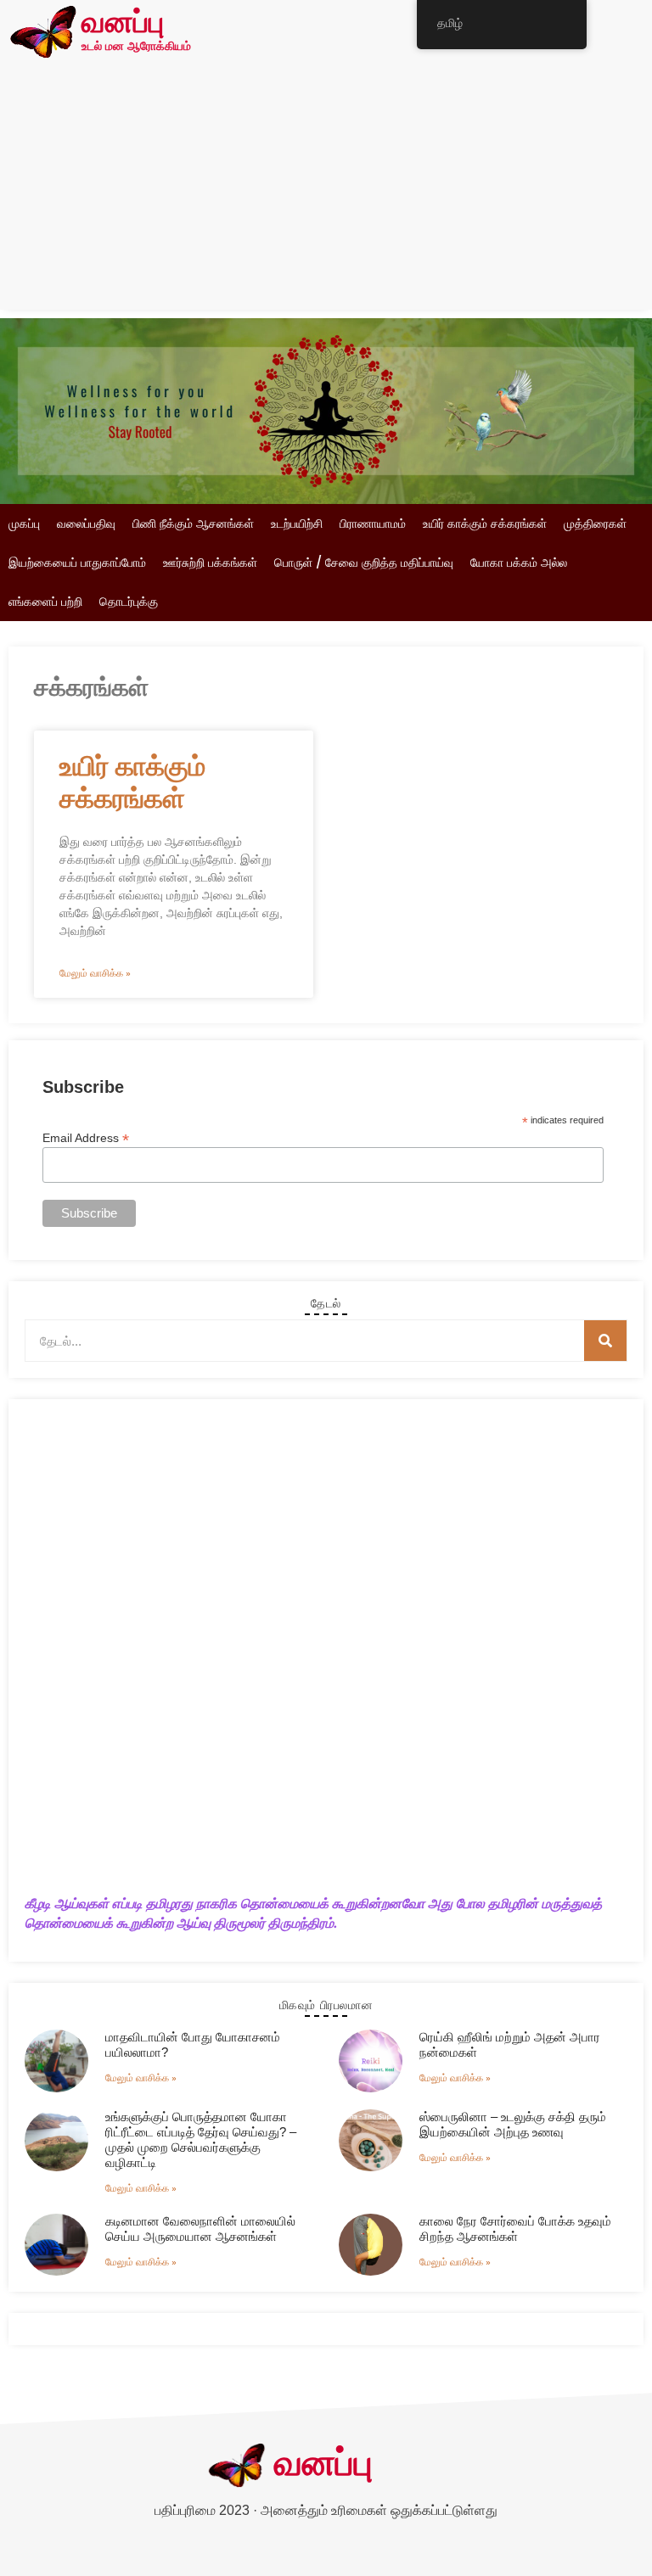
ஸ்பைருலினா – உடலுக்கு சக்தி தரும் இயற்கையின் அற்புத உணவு (513, 2124)
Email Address (86, 1137)
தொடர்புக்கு (129, 602)
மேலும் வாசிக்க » (95, 973)
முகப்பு (24, 524)
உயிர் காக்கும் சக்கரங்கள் (485, 524)
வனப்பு (123, 24)
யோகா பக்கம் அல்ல (519, 563)
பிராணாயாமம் (373, 524)
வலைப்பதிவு (86, 524)
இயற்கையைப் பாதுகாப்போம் (77, 563)
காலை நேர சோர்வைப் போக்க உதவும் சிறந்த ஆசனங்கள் (515, 2229)
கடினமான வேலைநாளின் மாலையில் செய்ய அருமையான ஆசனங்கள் (200, 2229)
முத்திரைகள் (595, 524)
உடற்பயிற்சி (297, 524)
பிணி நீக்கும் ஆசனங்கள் (193, 524)
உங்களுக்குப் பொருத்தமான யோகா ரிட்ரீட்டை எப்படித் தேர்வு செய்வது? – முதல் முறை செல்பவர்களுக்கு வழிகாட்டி (201, 2139)
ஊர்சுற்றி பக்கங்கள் (210, 563)
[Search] (605, 1341)
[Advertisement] (326, 191)
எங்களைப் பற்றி (45, 602)
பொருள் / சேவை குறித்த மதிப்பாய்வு (364, 563)
